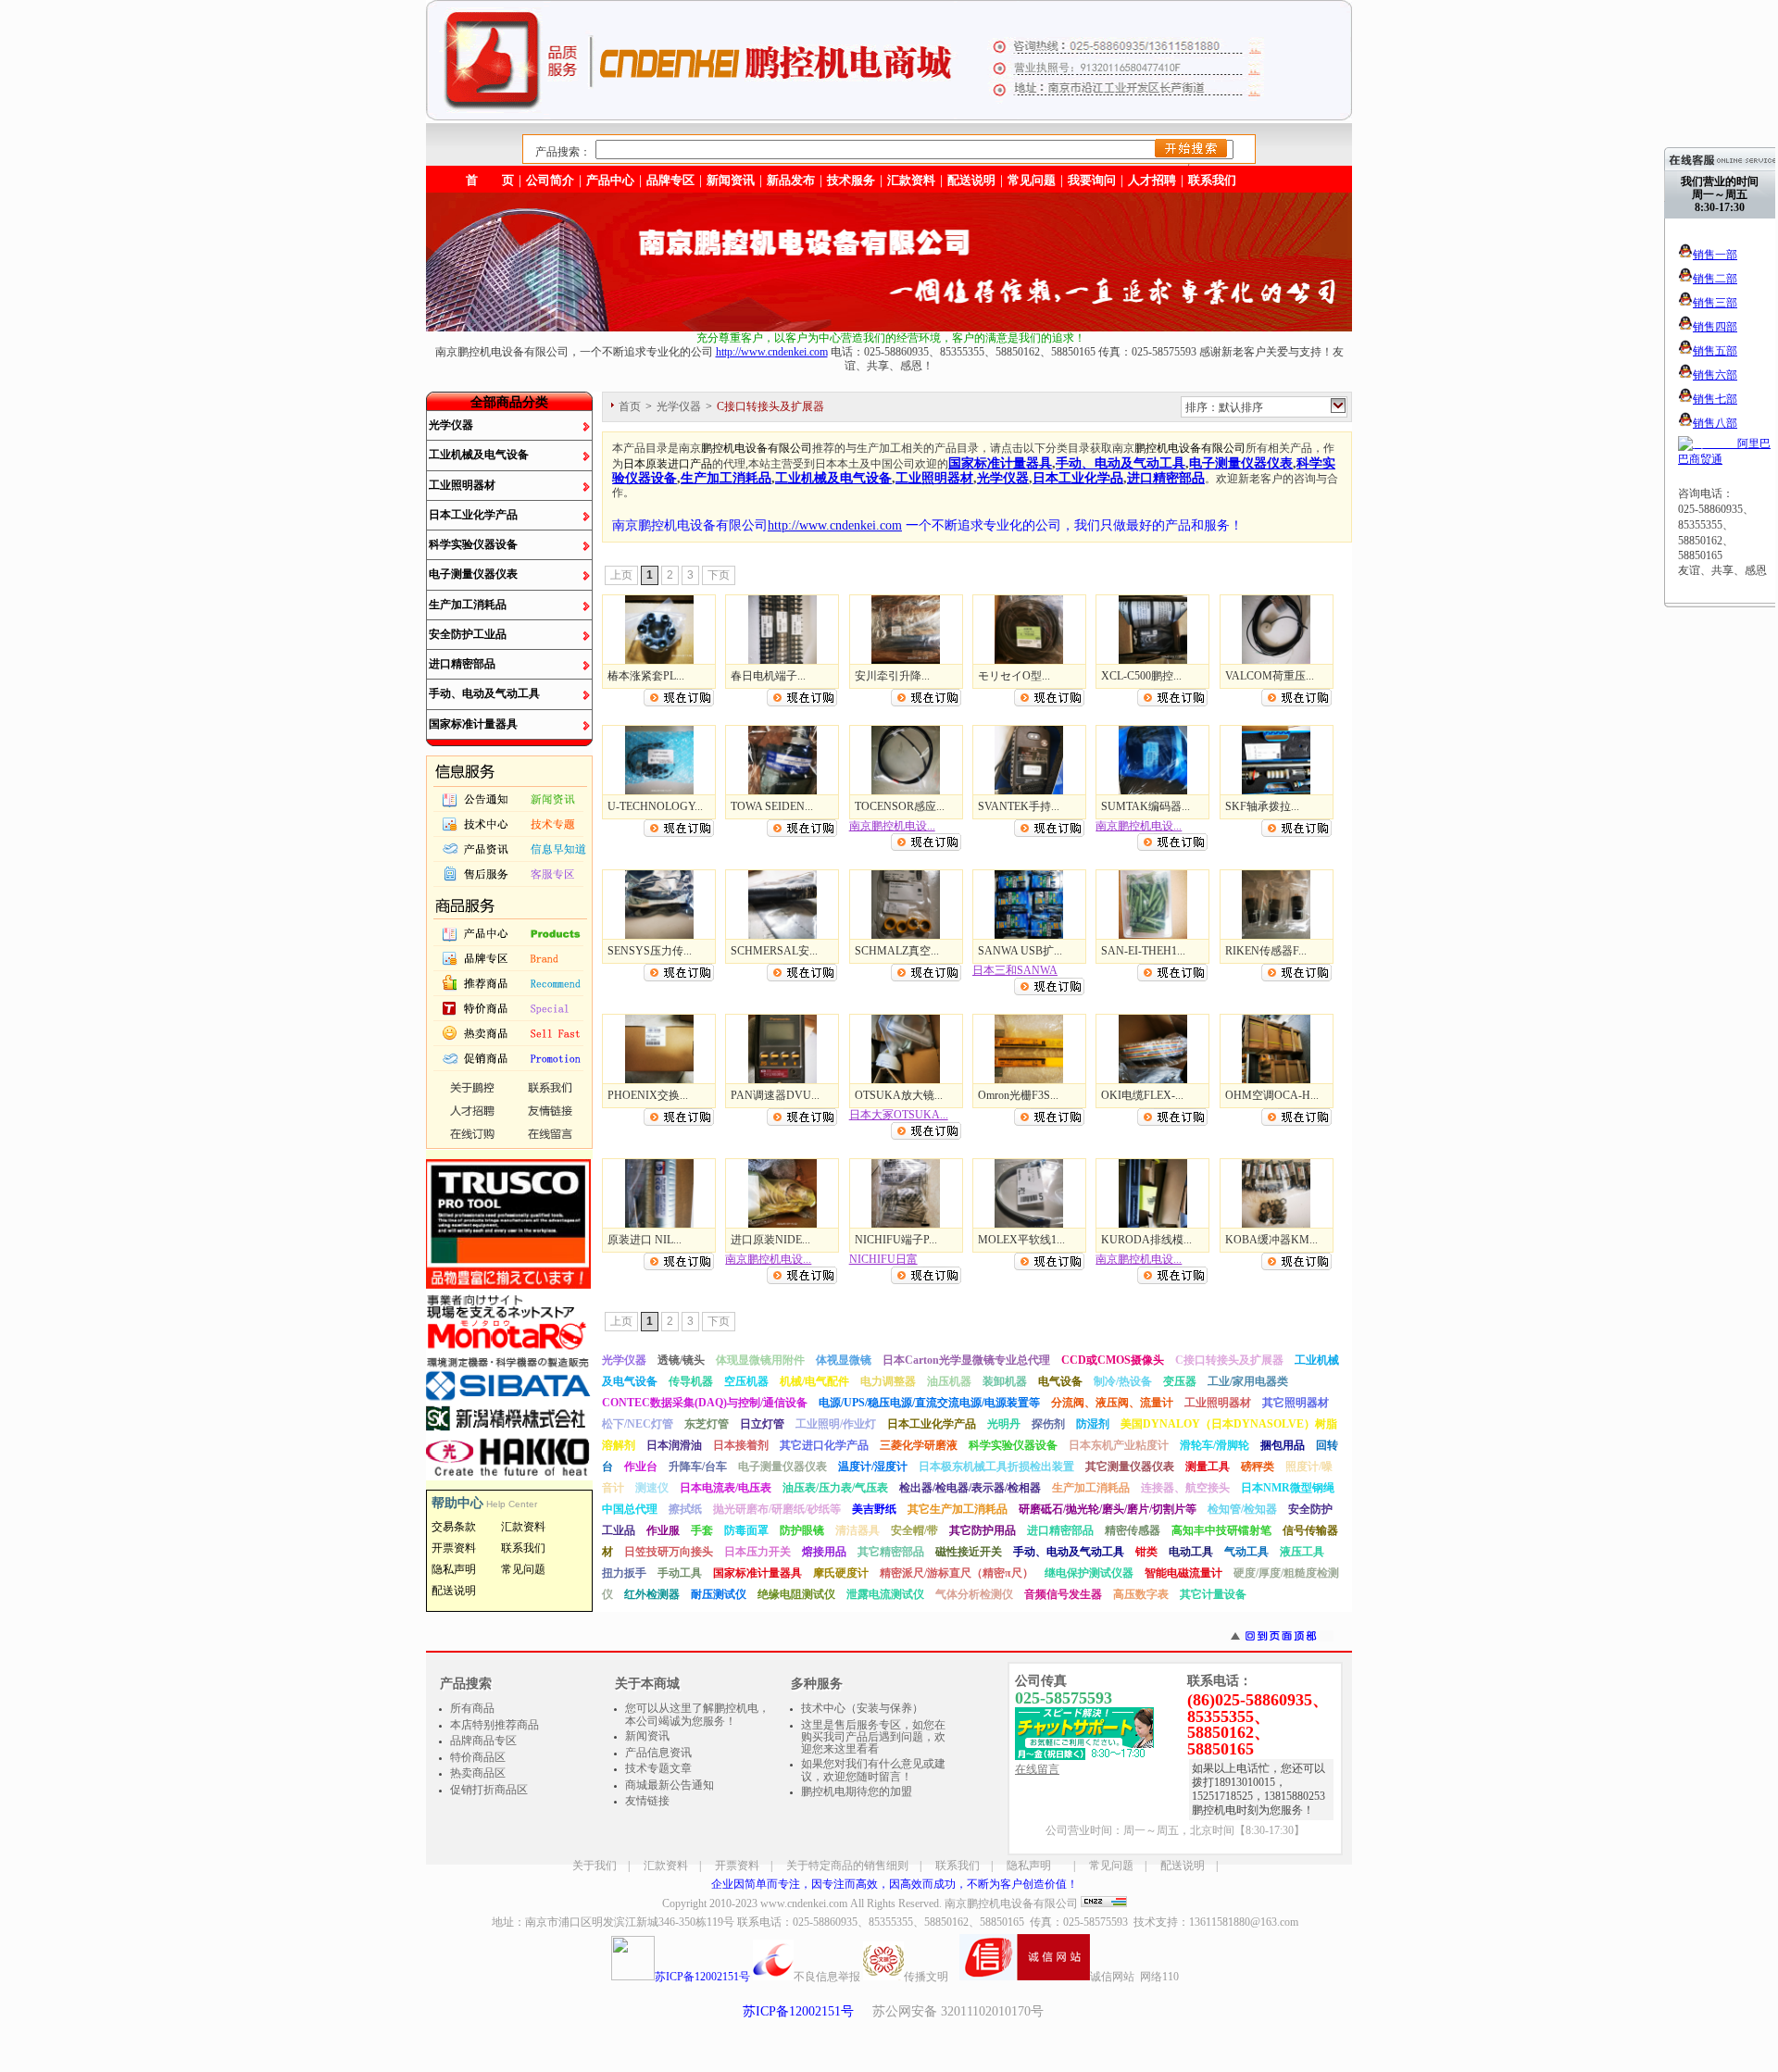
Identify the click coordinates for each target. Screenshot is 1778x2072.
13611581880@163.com (1244, 1922)
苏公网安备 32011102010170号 (958, 2011)
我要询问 (1092, 180)
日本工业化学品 (1078, 478)
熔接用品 (824, 1552)
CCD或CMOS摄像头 (1113, 1360)
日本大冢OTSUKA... (899, 1115)
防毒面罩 (746, 1530)
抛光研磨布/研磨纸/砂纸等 (777, 1509)
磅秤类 (1258, 1467)
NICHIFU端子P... (896, 1240)
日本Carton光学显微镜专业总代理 (966, 1360)
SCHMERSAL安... (774, 951)
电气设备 (1060, 1381)
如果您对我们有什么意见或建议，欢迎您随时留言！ (873, 1770)
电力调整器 (888, 1381)
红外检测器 (652, 1594)
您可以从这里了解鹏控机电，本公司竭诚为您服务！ (697, 1715)
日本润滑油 (674, 1445)
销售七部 (1715, 399)
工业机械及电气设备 (479, 455)
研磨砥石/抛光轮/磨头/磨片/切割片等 (1108, 1509)
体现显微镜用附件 (760, 1360)
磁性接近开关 (969, 1552)
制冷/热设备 (1123, 1381)
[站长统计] (1104, 1903)
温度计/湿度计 (873, 1467)
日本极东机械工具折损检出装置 (996, 1467)
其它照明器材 (1296, 1403)
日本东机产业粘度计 (1119, 1445)
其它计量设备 (1213, 1594)
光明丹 (1004, 1424)
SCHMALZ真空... (897, 951)
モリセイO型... (1014, 676)
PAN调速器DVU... (775, 1095)
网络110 (1159, 1977)
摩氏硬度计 (841, 1573)
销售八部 (1715, 423)
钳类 (1146, 1552)
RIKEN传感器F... (1266, 951)
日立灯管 (762, 1424)
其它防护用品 (983, 1530)
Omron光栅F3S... (1018, 1095)
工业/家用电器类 (1248, 1381)
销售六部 (1715, 375)
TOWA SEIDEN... (772, 806)
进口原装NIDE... (770, 1240)
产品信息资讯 (658, 1753)
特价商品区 (478, 1757)
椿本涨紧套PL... (646, 676)
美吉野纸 (874, 1509)
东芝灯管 (707, 1424)
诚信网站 (1112, 1977)
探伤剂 (1048, 1424)
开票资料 (737, 1866)
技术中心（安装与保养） (862, 1708)
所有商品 (472, 1708)
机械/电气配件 (814, 1381)
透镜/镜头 (681, 1360)
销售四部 (1715, 327)
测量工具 (1208, 1467)
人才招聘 (1152, 180)
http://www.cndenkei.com (772, 352)
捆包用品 (1283, 1445)
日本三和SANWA (1015, 970)
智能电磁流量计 (1183, 1573)
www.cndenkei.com (804, 1903)
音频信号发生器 (1063, 1594)
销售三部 (1715, 303)
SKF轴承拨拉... (1262, 806)
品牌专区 (670, 180)
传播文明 (926, 1977)
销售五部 (1715, 351)
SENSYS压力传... (650, 951)
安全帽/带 (914, 1530)
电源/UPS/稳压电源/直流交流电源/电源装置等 (929, 1403)
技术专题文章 (658, 1768)
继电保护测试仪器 (1089, 1573)
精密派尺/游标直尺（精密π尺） (957, 1573)
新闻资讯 (731, 180)
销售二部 (1715, 279)
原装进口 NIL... (645, 1240)
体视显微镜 (844, 1360)
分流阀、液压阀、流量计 (1112, 1403)
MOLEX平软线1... (1021, 1240)
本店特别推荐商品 (495, 1725)
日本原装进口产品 (668, 464)
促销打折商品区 (489, 1790)
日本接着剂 (741, 1445)
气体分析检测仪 (974, 1594)
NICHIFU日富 (883, 1259)
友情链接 (647, 1801)
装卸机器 (1005, 1381)
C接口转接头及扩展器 (1229, 1360)
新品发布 (791, 180)
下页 (719, 575)
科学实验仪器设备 (473, 544)
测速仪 (652, 1488)
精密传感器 (1133, 1530)
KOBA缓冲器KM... (1271, 1240)
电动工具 (1191, 1552)
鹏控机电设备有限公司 (757, 448)
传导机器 (691, 1381)
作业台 (641, 1467)
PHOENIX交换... (648, 1095)
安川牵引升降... (892, 676)
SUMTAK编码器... (1146, 806)
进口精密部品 (462, 664)
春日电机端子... (768, 676)
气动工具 (1246, 1552)
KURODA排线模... (1146, 1240)
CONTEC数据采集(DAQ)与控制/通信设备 (705, 1403)
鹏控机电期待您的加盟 (857, 1791)
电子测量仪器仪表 (473, 574)
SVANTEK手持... (1019, 806)
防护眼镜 (802, 1530)
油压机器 (949, 1381)
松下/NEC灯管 (638, 1424)
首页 (630, 406)
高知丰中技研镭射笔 (1221, 1530)
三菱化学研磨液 (919, 1445)
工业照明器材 (462, 485)
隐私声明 (1029, 1866)
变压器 (1180, 1381)
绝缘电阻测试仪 (796, 1594)
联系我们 (1212, 180)
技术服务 (851, 180)
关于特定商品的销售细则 (847, 1866)
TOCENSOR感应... (900, 806)
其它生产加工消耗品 (958, 1509)
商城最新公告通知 (670, 1785)
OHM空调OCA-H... (1272, 1095)
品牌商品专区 (483, 1741)
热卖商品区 (478, 1773)
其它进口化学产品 (824, 1445)
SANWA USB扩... (1020, 951)
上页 (621, 575)
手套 (702, 1530)
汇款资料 (666, 1866)
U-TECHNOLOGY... (655, 806)
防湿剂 (1093, 1424)
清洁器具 (858, 1530)
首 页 (490, 180)
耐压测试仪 (719, 1594)
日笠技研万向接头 (669, 1552)
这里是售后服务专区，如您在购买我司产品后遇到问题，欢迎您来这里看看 (873, 1737)
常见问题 (1111, 1866)
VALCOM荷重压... (1270, 676)
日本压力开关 (758, 1552)
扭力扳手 (624, 1573)
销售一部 (1715, 255)
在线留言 (1037, 1769)
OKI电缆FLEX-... (1142, 1095)
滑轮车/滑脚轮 (1215, 1445)
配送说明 (1183, 1866)
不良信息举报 (827, 1977)
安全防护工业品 (468, 634)
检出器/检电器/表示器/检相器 (970, 1488)
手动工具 (680, 1573)
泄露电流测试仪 (885, 1594)
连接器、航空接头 (1185, 1488)
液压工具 (1302, 1552)
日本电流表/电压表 (726, 1488)
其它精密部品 (891, 1552)
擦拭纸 (685, 1509)
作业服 (663, 1530)
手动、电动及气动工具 (484, 693)
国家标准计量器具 (473, 724)
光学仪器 (451, 425)
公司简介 (550, 180)
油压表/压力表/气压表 (835, 1488)
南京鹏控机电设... (892, 826)
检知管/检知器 (1242, 1509)
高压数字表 (1141, 1594)
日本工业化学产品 (473, 515)
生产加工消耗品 (468, 605)
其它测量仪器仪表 (1130, 1467)
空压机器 (746, 1381)
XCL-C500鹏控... (1141, 676)
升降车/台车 (698, 1467)
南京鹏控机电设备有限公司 (1011, 1903)
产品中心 (610, 180)
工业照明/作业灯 (836, 1424)
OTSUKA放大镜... (899, 1095)
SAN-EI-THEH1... (1143, 951)
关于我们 (595, 1866)
